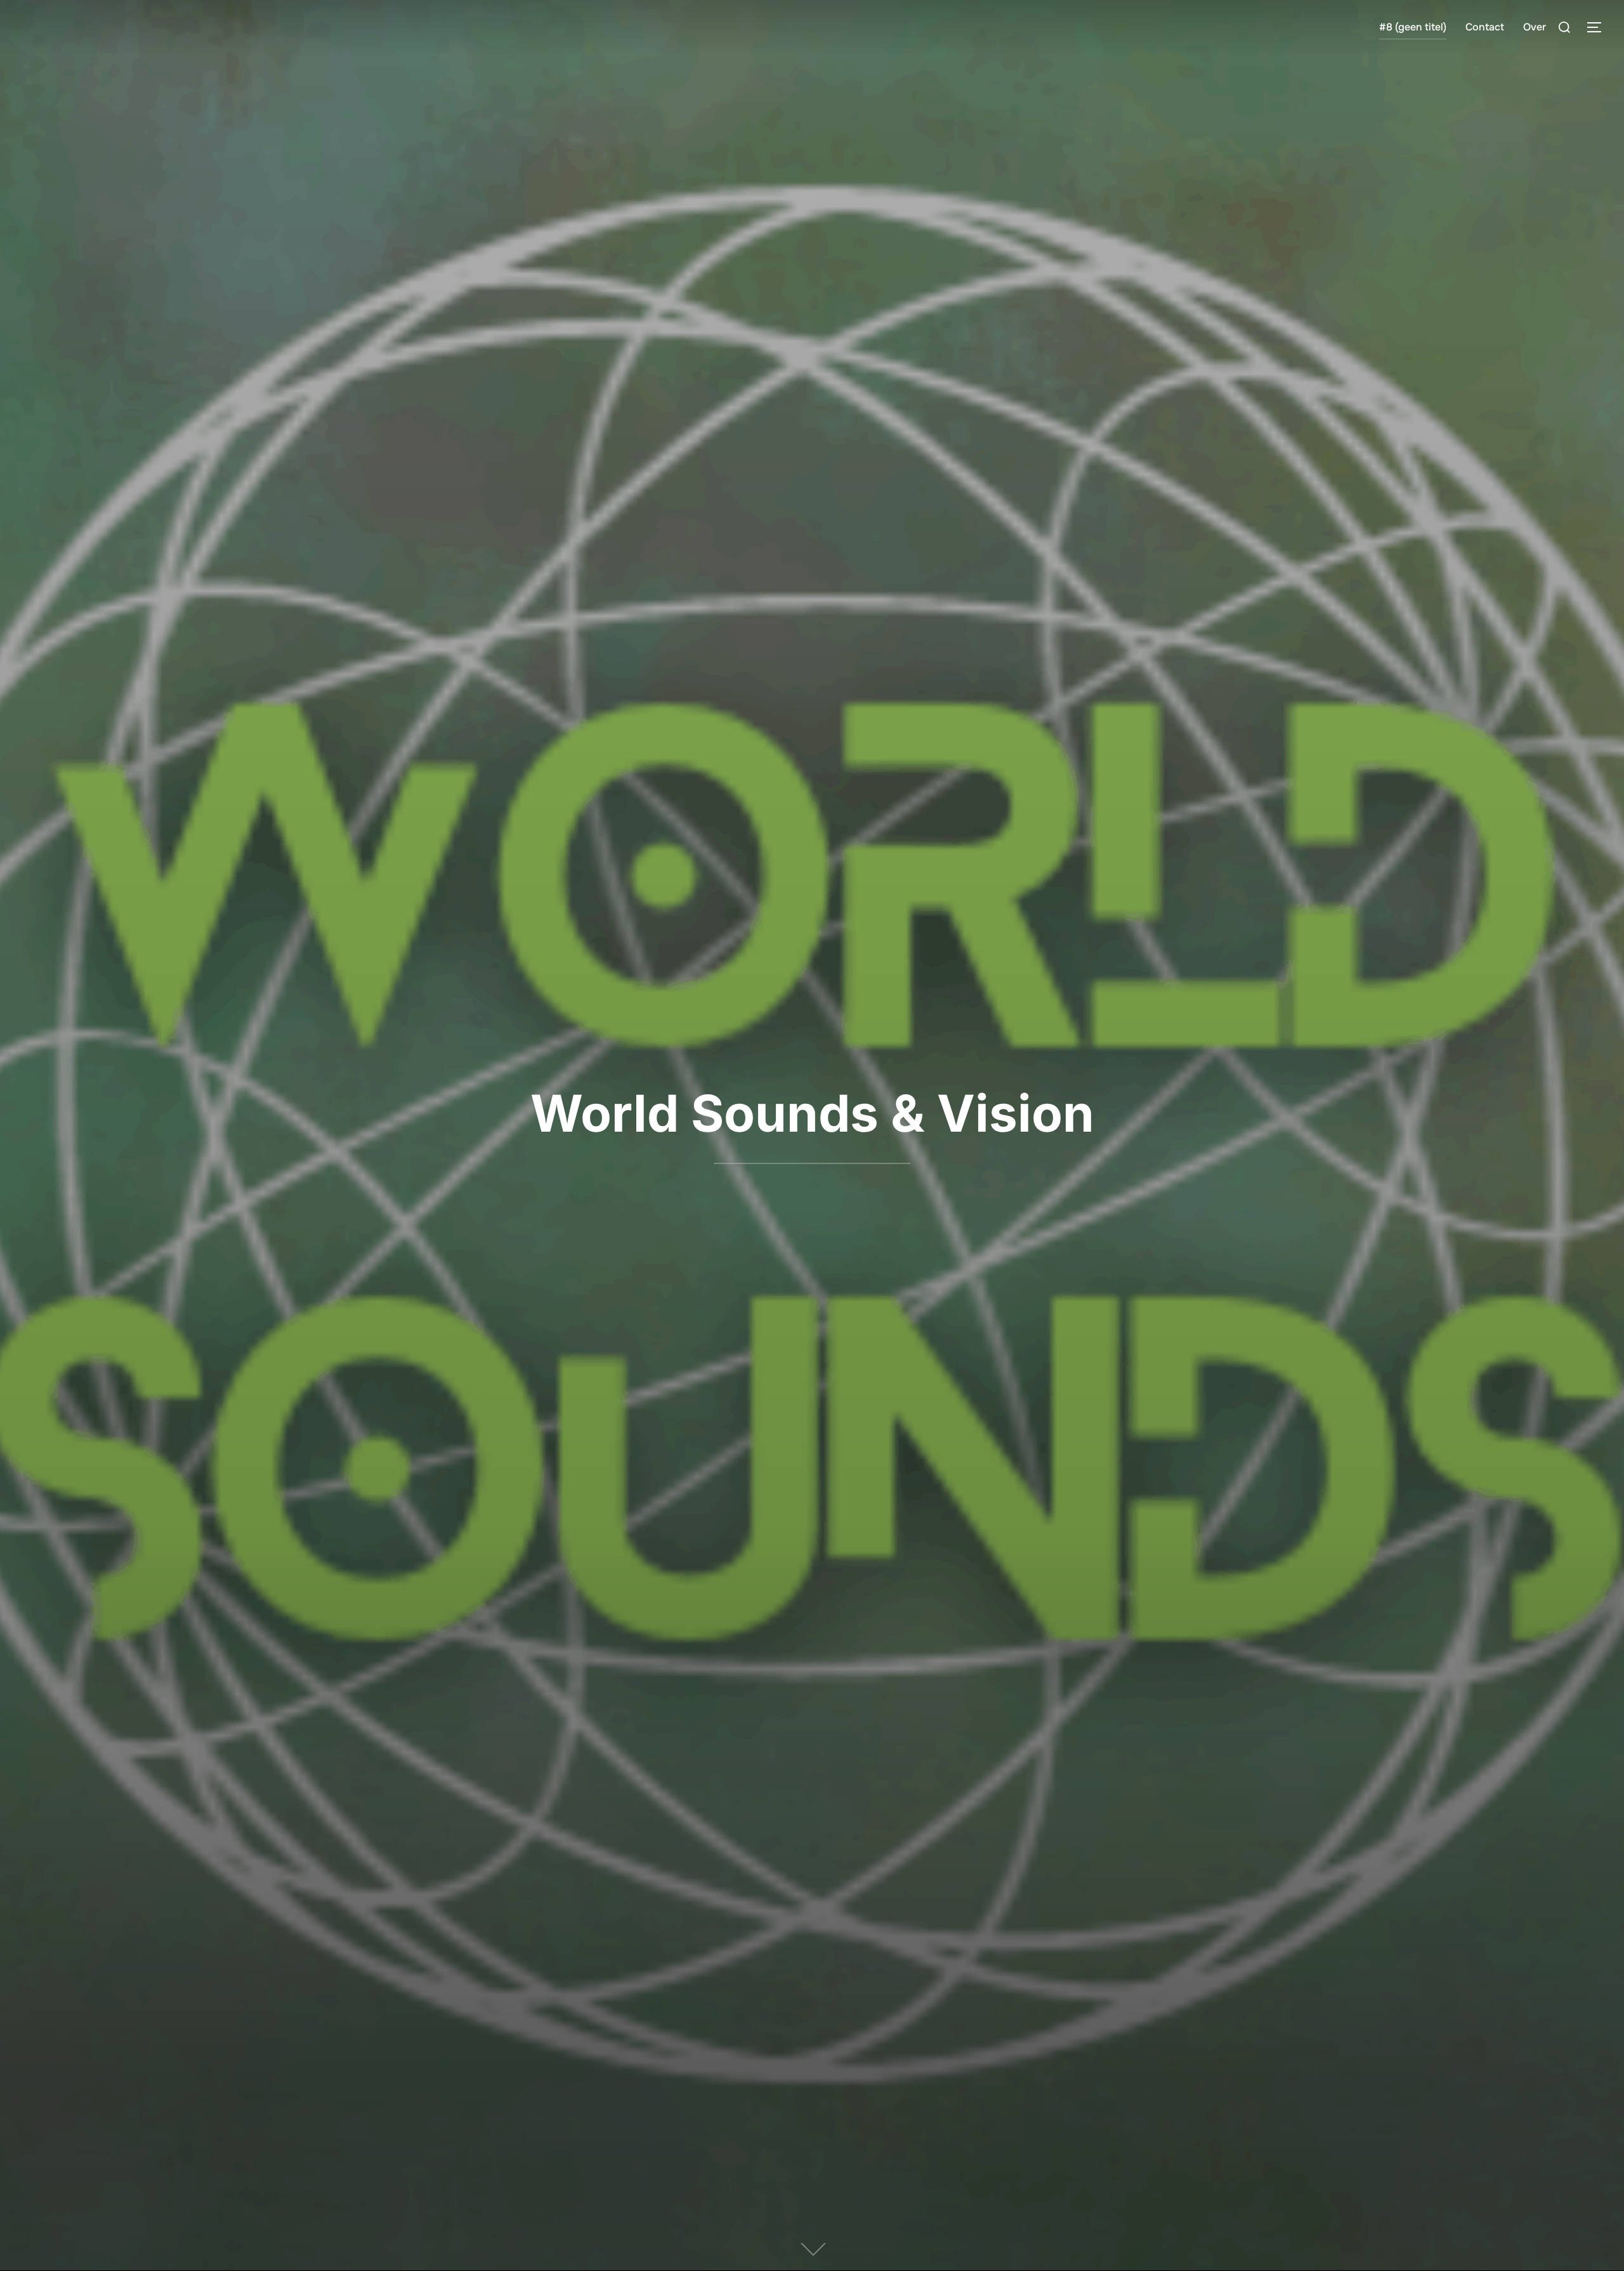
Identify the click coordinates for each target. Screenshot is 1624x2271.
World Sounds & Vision (812, 1113)
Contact (1485, 27)
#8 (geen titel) (1413, 27)
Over (1535, 27)
